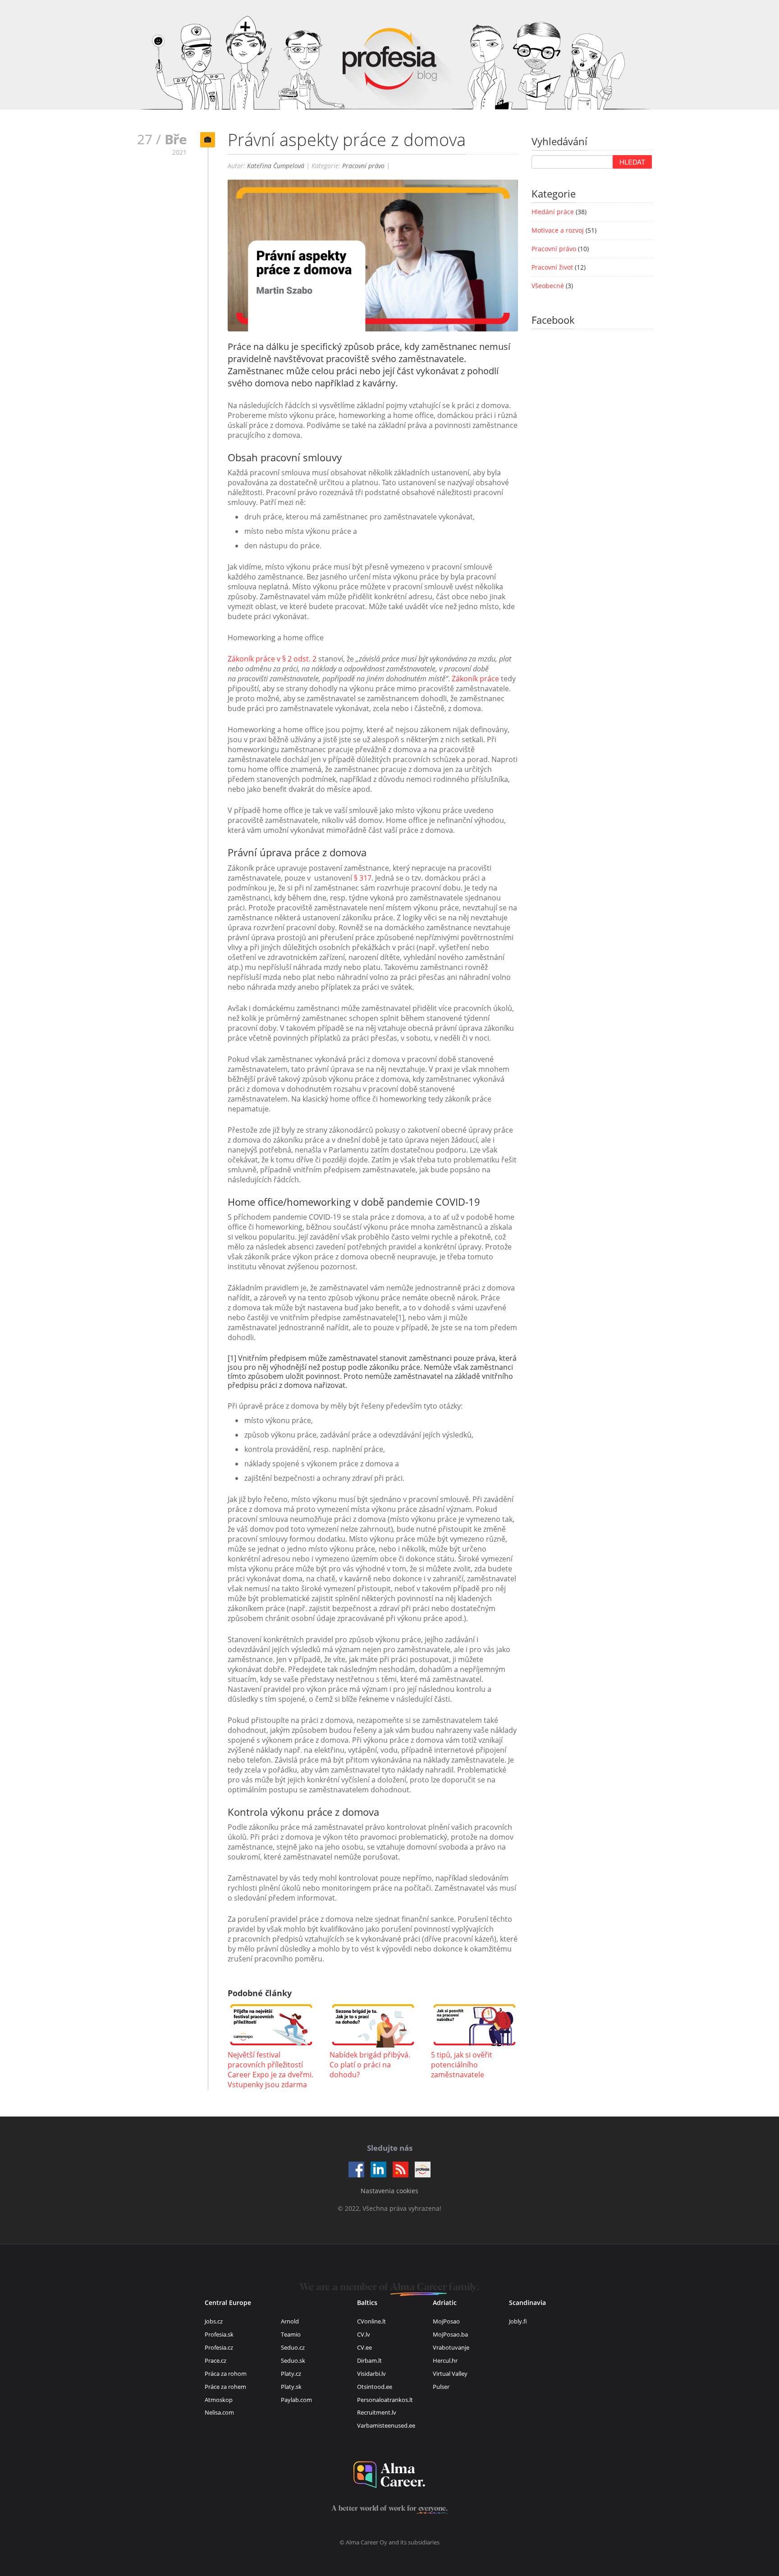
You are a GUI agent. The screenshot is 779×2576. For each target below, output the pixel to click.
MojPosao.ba (450, 2334)
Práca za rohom (226, 2374)
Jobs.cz (214, 2321)
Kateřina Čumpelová (276, 166)
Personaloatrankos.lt (385, 2400)
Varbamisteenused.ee (386, 2425)
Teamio (291, 2334)
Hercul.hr (445, 2360)
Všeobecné (548, 286)
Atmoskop (219, 2400)
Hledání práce (553, 212)
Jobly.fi (518, 2321)
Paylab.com (296, 2400)
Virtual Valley (450, 2374)
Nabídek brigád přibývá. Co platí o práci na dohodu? (370, 2065)
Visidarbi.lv (371, 2374)
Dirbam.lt (369, 2360)
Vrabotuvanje (451, 2347)
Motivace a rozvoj (558, 230)
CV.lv (364, 2334)
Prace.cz (215, 2360)
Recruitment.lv (377, 2412)
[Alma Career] (389, 2475)
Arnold (290, 2321)
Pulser (441, 2387)
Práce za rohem (225, 2387)
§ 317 (363, 878)
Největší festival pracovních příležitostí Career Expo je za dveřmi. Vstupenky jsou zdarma (270, 2070)
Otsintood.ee (375, 2387)
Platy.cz (291, 2374)
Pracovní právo (363, 166)
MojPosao (446, 2321)
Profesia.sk (219, 2334)
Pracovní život (552, 267)
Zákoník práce (475, 679)
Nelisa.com (219, 2412)
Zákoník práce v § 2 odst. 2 (272, 659)
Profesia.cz (219, 2347)
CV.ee (364, 2347)
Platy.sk (291, 2387)
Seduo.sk (293, 2360)
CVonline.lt (371, 2321)
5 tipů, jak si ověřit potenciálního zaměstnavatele (462, 2065)
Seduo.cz (293, 2347)
